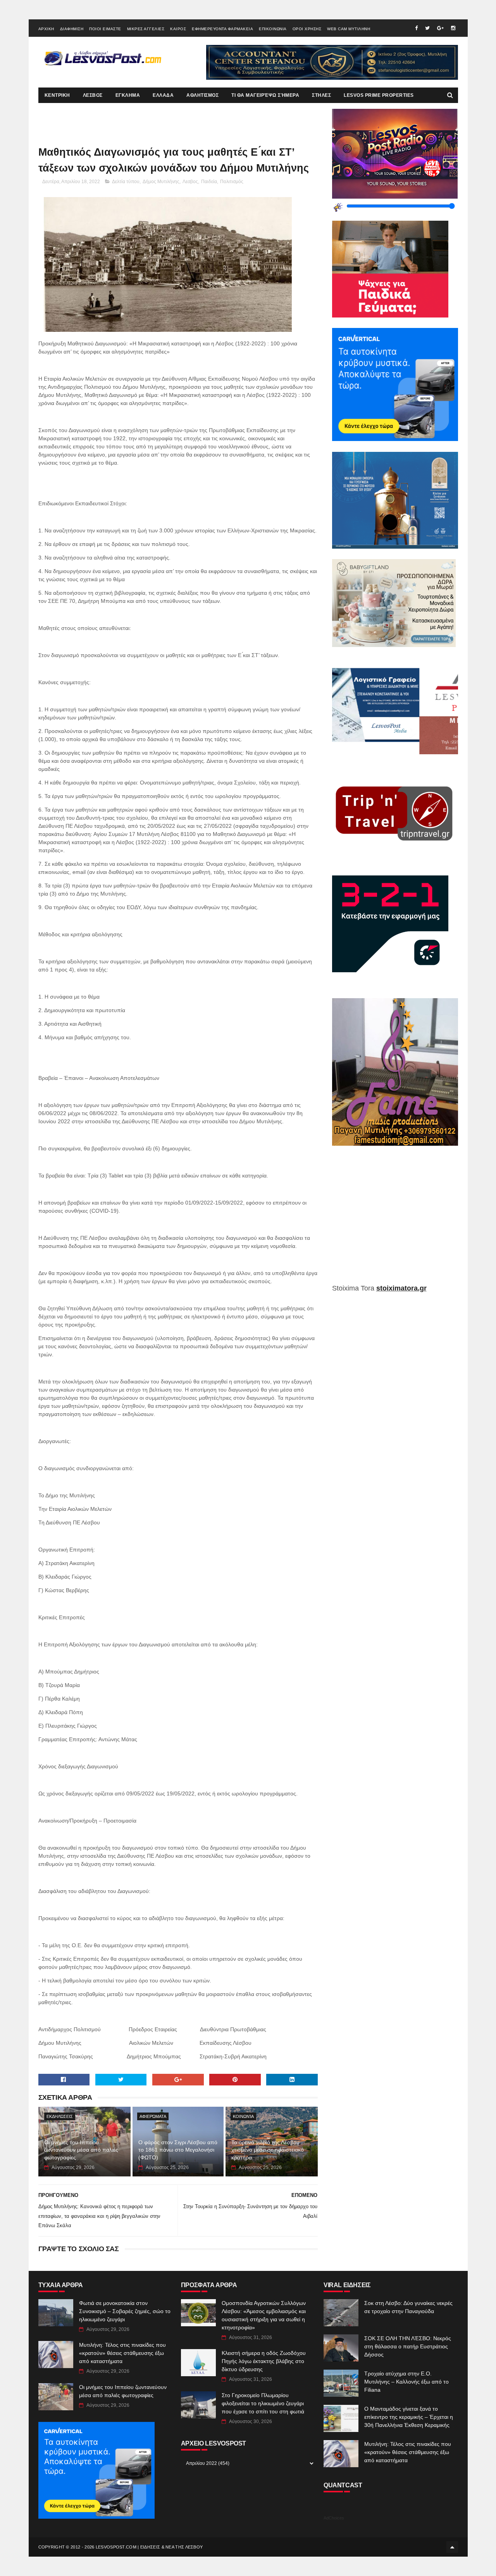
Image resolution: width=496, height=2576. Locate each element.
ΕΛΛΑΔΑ (163, 95)
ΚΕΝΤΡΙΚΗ (57, 95)
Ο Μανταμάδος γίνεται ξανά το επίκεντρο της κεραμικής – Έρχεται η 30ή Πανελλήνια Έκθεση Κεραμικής (409, 2417)
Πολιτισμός (232, 182)
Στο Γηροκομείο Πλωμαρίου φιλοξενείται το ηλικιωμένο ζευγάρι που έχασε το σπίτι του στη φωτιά (263, 2403)
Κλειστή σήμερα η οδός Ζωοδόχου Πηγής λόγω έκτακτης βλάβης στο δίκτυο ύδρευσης (264, 2361)
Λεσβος (190, 182)
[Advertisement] (395, 1220)
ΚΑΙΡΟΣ (178, 29)
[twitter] (427, 28)
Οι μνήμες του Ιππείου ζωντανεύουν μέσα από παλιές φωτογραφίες (81, 2150)
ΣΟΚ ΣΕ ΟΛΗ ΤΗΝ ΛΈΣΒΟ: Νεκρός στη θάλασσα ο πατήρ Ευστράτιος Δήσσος (408, 2346)
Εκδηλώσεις (60, 2116)
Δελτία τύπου (126, 182)
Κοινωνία (243, 2116)
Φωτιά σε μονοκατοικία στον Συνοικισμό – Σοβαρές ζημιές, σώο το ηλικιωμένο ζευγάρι (125, 2311)
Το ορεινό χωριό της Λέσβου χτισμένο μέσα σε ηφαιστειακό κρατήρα (268, 2150)
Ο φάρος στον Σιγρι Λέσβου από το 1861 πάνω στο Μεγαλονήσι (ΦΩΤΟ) (178, 2150)
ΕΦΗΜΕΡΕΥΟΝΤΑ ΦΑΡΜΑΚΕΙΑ (222, 29)
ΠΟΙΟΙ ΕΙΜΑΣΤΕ (105, 29)
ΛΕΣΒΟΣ (93, 95)
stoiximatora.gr (401, 1288)
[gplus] (440, 28)
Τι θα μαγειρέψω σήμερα (265, 95)
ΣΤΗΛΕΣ (321, 95)
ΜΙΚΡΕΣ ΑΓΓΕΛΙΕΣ (146, 29)
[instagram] (453, 28)
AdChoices (334, 2518)
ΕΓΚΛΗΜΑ (128, 95)
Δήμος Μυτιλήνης (161, 182)
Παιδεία (209, 182)
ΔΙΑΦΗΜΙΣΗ (72, 29)
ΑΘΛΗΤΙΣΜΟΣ (202, 95)
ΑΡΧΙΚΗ (46, 29)
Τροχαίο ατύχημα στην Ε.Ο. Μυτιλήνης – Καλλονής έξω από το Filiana (406, 2382)
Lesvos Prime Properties (379, 95)
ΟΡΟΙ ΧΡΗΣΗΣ (307, 29)
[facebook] (416, 28)
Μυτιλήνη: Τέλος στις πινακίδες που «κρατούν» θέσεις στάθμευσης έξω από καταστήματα (122, 2353)
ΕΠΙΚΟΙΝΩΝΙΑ (273, 29)
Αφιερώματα (153, 2116)
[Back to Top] (452, 2547)
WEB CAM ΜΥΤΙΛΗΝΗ (349, 29)
